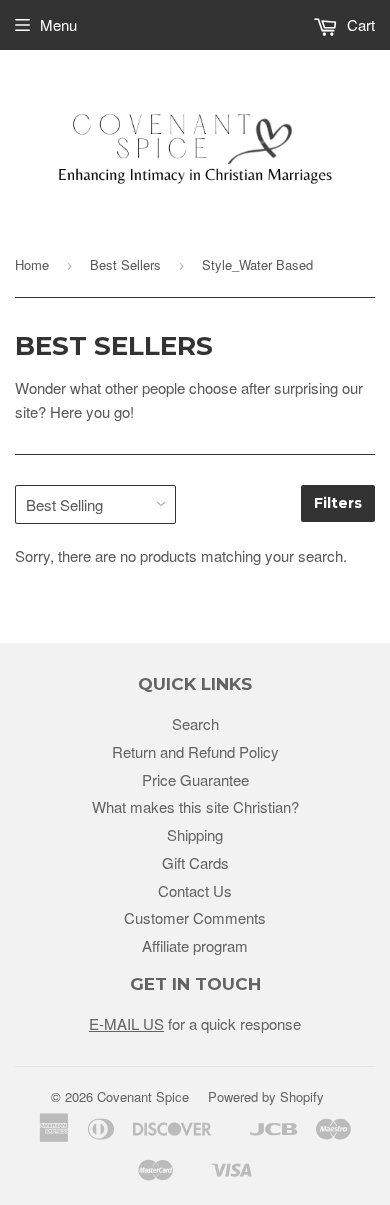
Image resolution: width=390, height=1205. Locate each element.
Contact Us (195, 890)
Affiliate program (195, 945)
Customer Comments (195, 917)
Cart (359, 24)
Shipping (195, 834)
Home (32, 264)
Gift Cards (195, 862)
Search (195, 723)
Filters (338, 503)
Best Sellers (125, 264)
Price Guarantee (195, 779)
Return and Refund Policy (195, 751)
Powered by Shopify (266, 1096)
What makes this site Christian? (195, 806)
